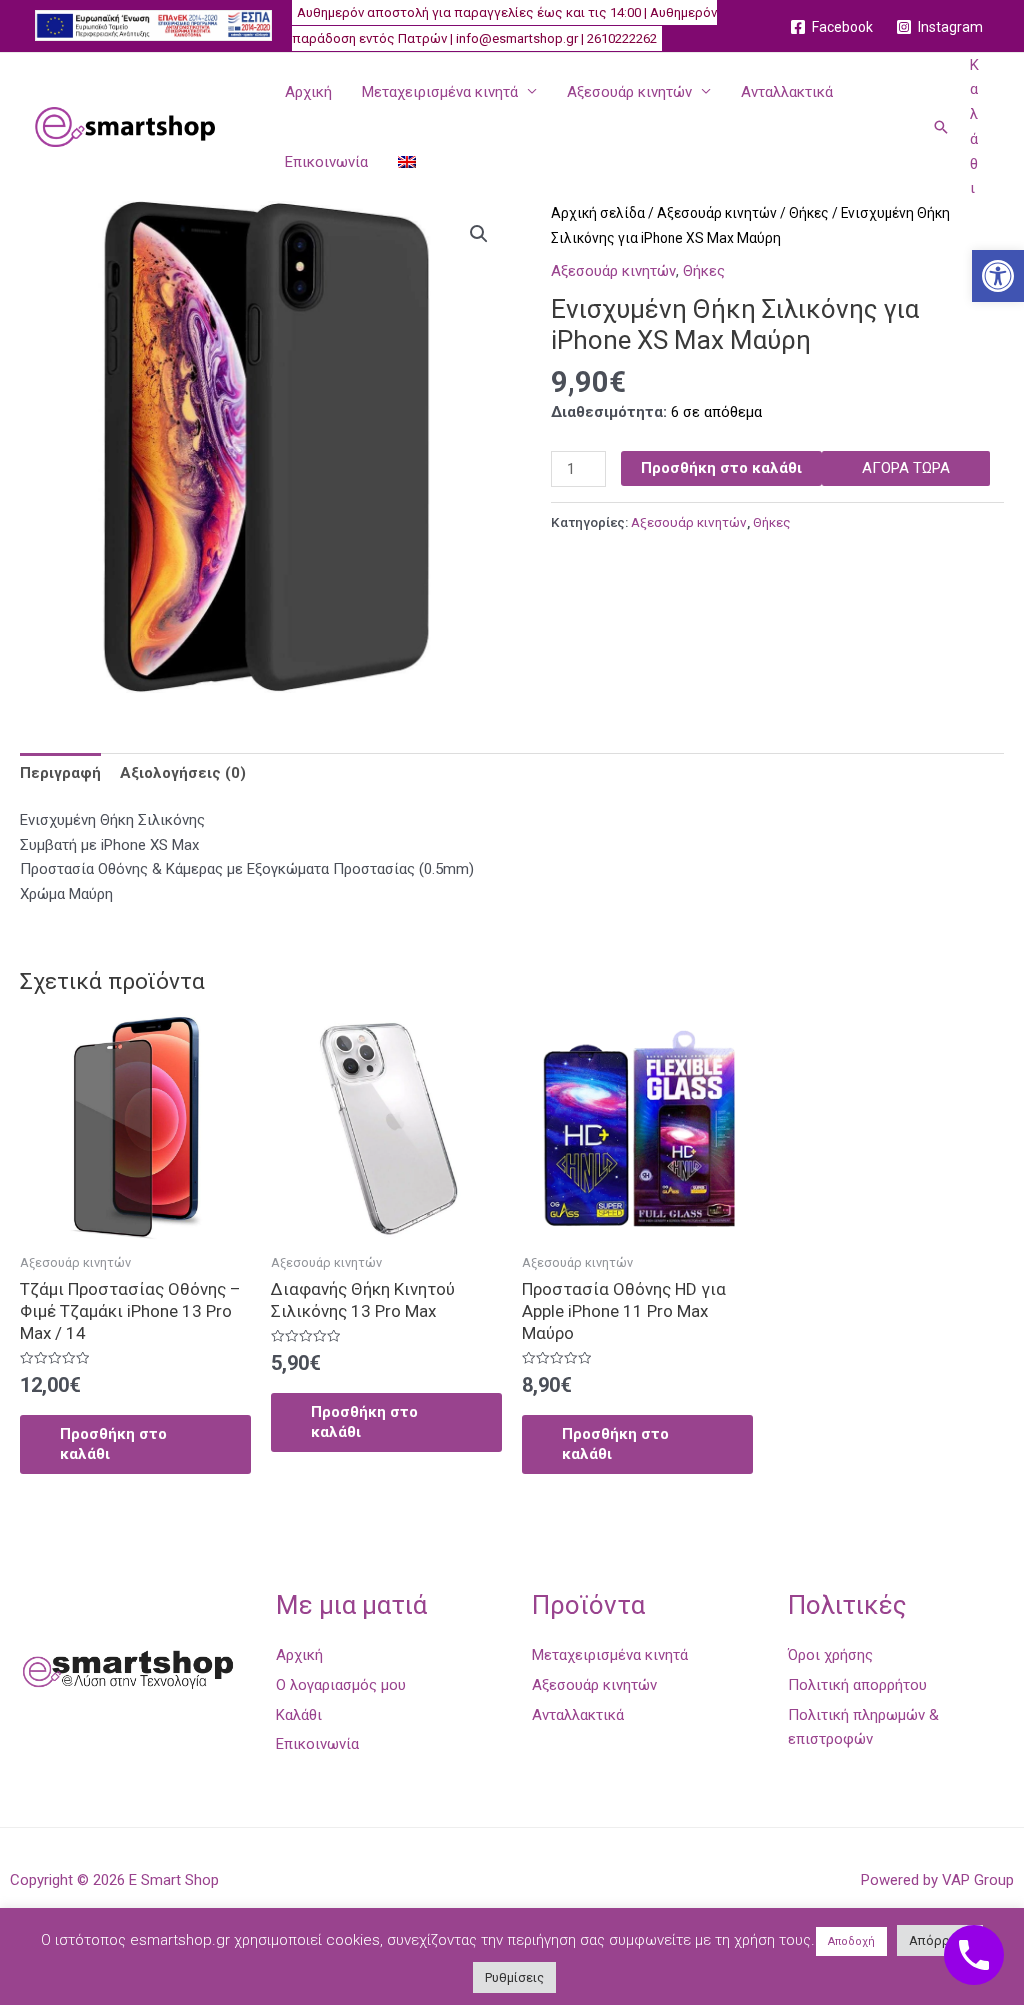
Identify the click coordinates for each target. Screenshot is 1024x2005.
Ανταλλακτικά (787, 92)
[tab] (60, 773)
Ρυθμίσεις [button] (514, 1977)
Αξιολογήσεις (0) (183, 773)
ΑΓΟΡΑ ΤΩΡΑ (906, 468)
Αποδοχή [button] (851, 1941)
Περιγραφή (60, 773)
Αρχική (308, 92)
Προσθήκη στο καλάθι (721, 468)
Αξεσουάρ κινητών (629, 92)
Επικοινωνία (326, 162)
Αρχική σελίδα (598, 213)
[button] (998, 276)
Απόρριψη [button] (940, 1940)
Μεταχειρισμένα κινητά (440, 92)
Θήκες (809, 213)
